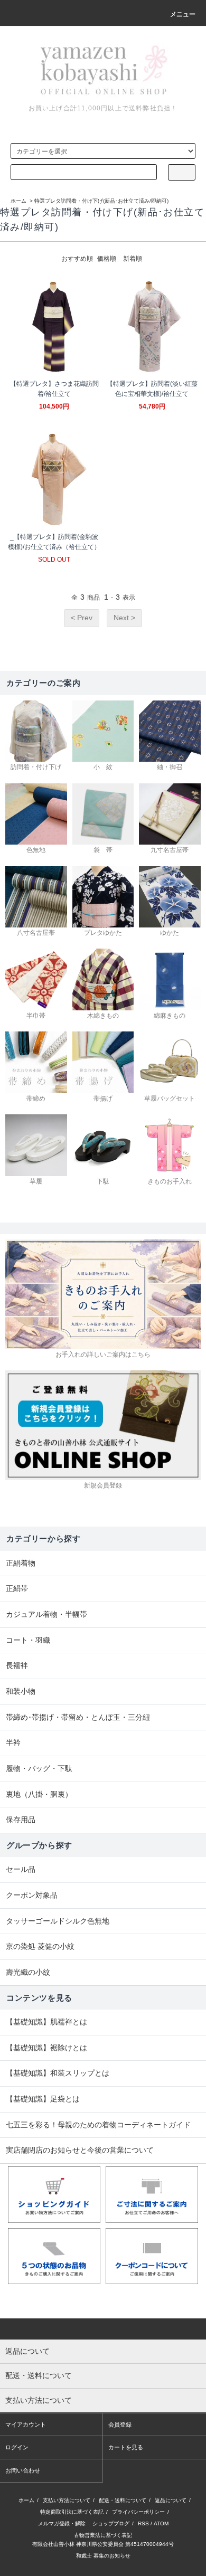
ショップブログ (111, 2523)
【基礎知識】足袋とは (43, 2099)
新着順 (133, 259)
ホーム (18, 201)
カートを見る (126, 2447)
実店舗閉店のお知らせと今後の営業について (80, 2150)
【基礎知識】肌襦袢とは (46, 2022)
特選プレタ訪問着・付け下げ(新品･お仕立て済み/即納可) (101, 201)
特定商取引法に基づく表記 (72, 2512)
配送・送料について (123, 2500)
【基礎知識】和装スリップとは (58, 2073)
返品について (171, 2500)
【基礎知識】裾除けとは (46, 2048)
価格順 (107, 259)
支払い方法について (67, 2500)
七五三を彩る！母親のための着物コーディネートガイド (98, 2125)
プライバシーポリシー (138, 2512)
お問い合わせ (23, 2470)
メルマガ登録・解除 (62, 2523)
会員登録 (120, 2425)
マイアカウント (26, 2425)
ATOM (161, 2523)
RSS (143, 2523)
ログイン (17, 2447)
